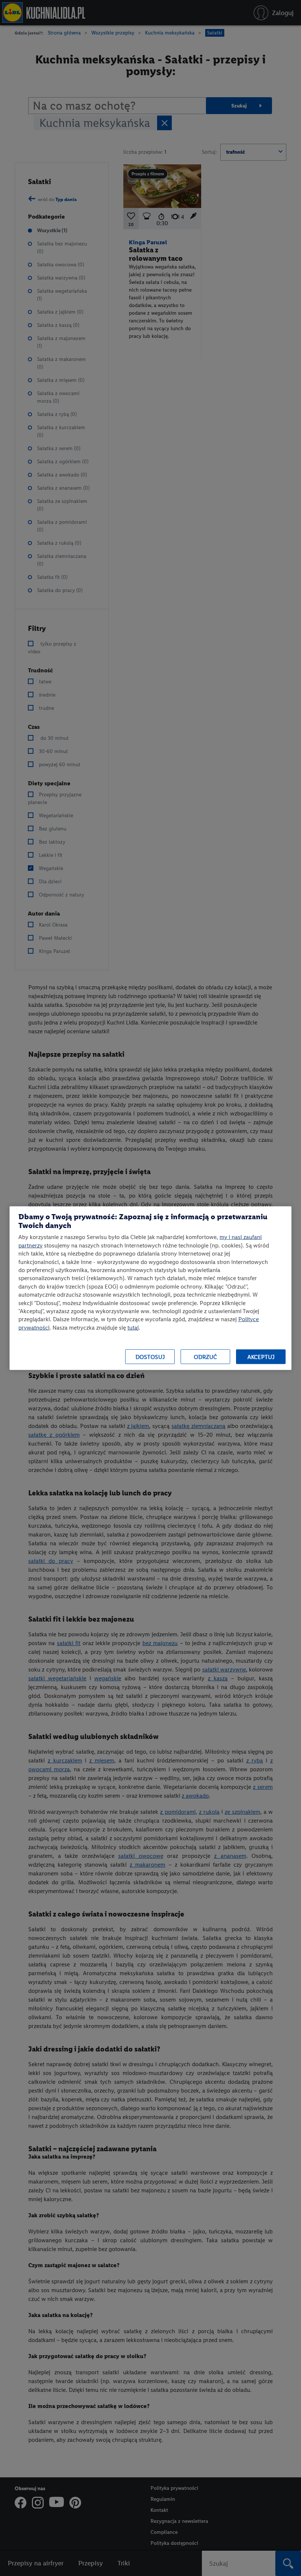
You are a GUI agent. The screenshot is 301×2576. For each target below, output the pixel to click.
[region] (150, 1288)
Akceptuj (261, 1357)
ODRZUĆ (205, 1357)
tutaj (133, 1327)
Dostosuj (150, 1357)
